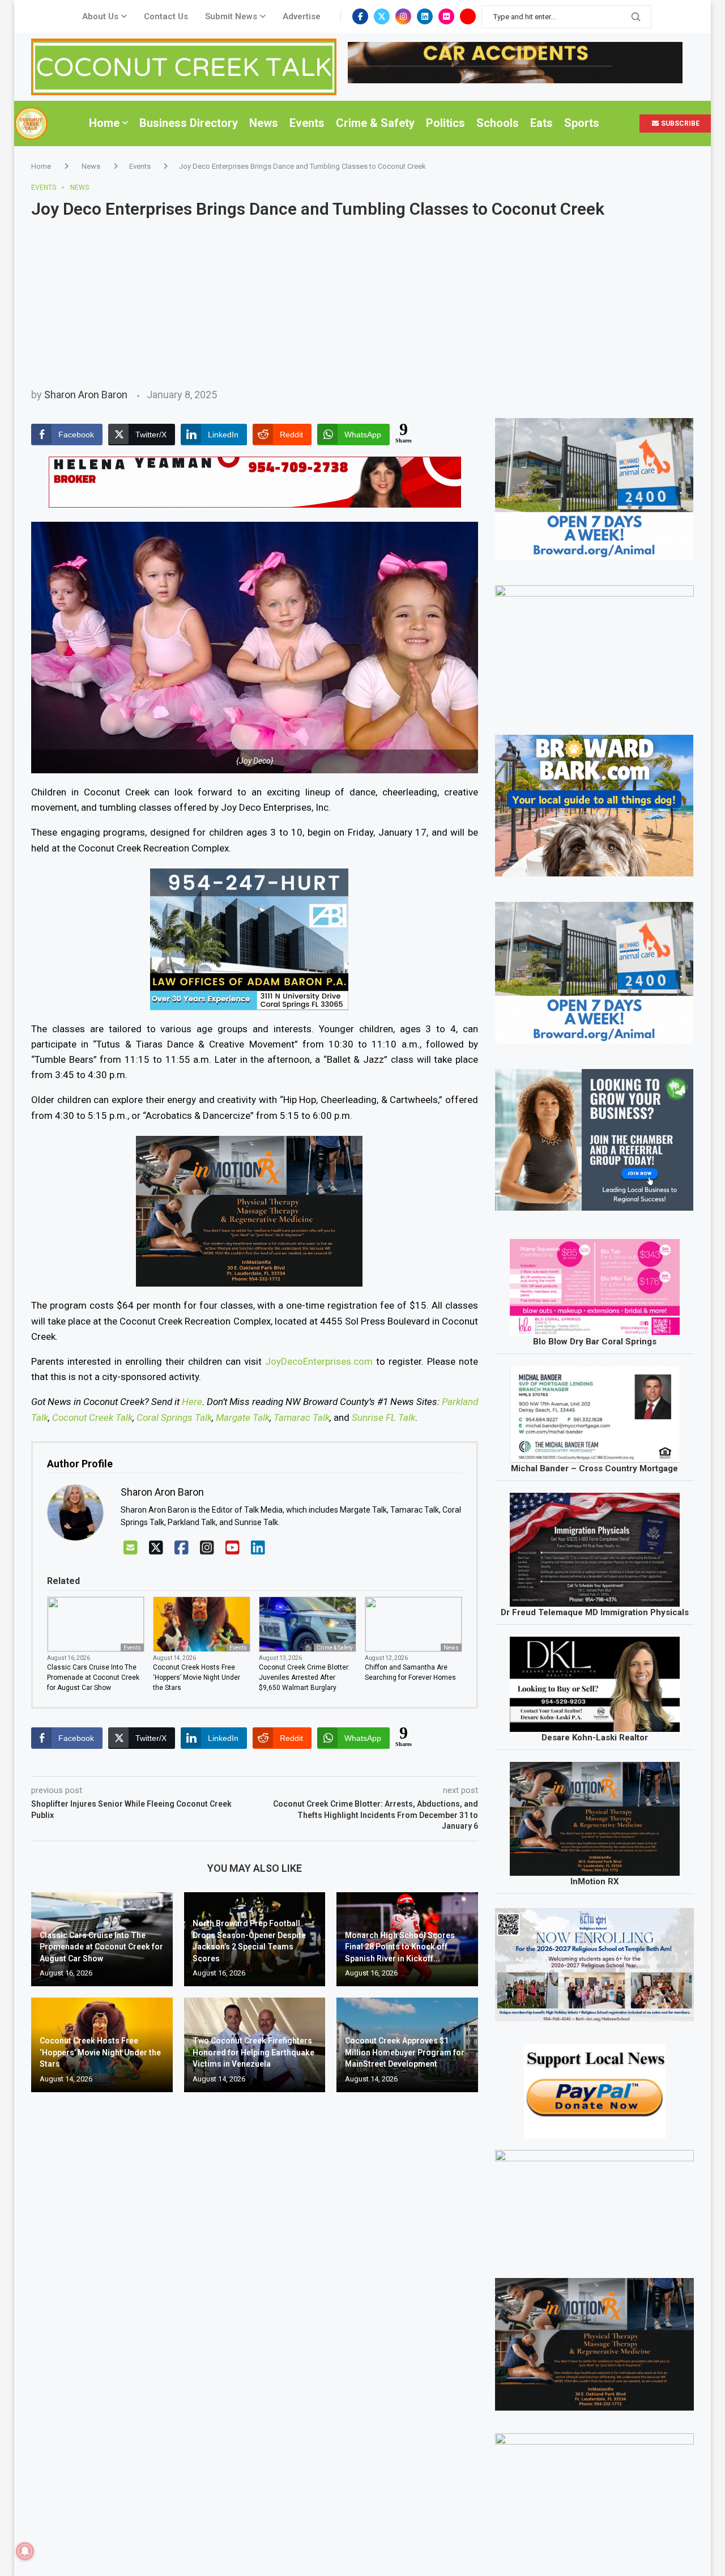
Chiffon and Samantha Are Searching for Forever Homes (410, 1672)
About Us (100, 16)
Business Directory (189, 123)
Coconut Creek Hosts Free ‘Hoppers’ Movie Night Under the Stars (197, 1677)
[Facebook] (360, 16)
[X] (156, 1548)
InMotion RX (595, 1881)
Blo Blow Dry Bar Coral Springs (595, 1342)
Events (307, 123)
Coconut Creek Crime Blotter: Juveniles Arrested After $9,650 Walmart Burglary (304, 1677)
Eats (541, 123)
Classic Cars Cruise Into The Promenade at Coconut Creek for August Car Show (93, 1677)
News (264, 123)
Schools (498, 123)
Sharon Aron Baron (86, 395)
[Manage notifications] (25, 2551)
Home (104, 123)
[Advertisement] (362, 304)
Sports (582, 123)
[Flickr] (446, 16)
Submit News (231, 16)
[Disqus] (255, 2264)
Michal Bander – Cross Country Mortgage (594, 1468)
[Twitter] (382, 16)
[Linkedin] (425, 16)
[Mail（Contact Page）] (131, 1548)
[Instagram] (403, 16)
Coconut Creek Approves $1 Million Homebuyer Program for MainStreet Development (405, 2052)
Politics (445, 123)
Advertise (302, 16)
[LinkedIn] (258, 1548)
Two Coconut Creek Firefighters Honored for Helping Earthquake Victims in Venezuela (253, 2052)
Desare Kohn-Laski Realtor (595, 1738)
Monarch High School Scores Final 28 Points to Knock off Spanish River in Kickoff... (400, 1947)
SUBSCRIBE (679, 124)
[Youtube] (468, 16)
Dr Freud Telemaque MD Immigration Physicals (595, 1612)
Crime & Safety (375, 123)
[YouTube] (233, 1548)
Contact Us (166, 16)
